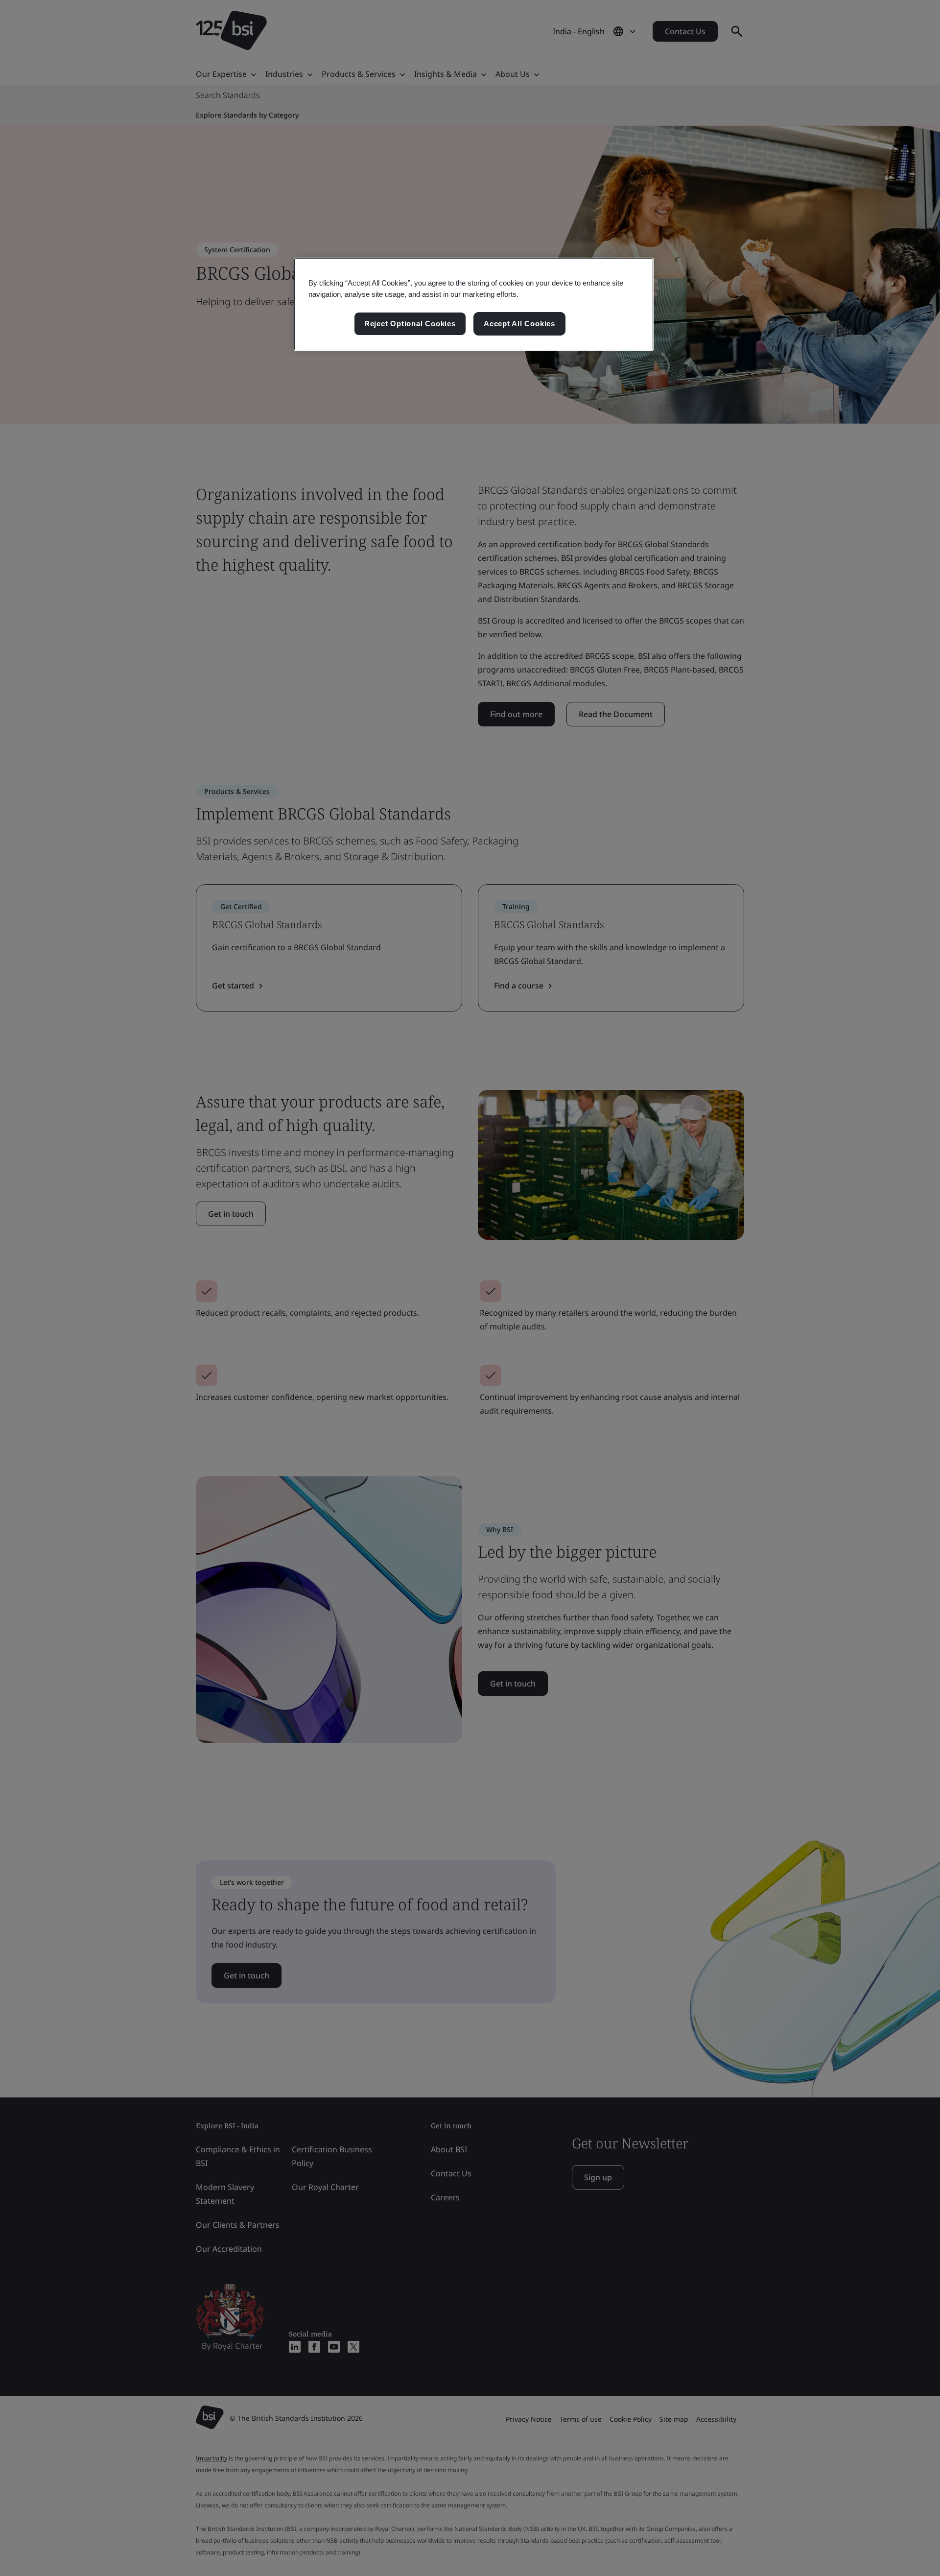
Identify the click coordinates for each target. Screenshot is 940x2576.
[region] (474, 304)
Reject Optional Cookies (410, 324)
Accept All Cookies (519, 324)
